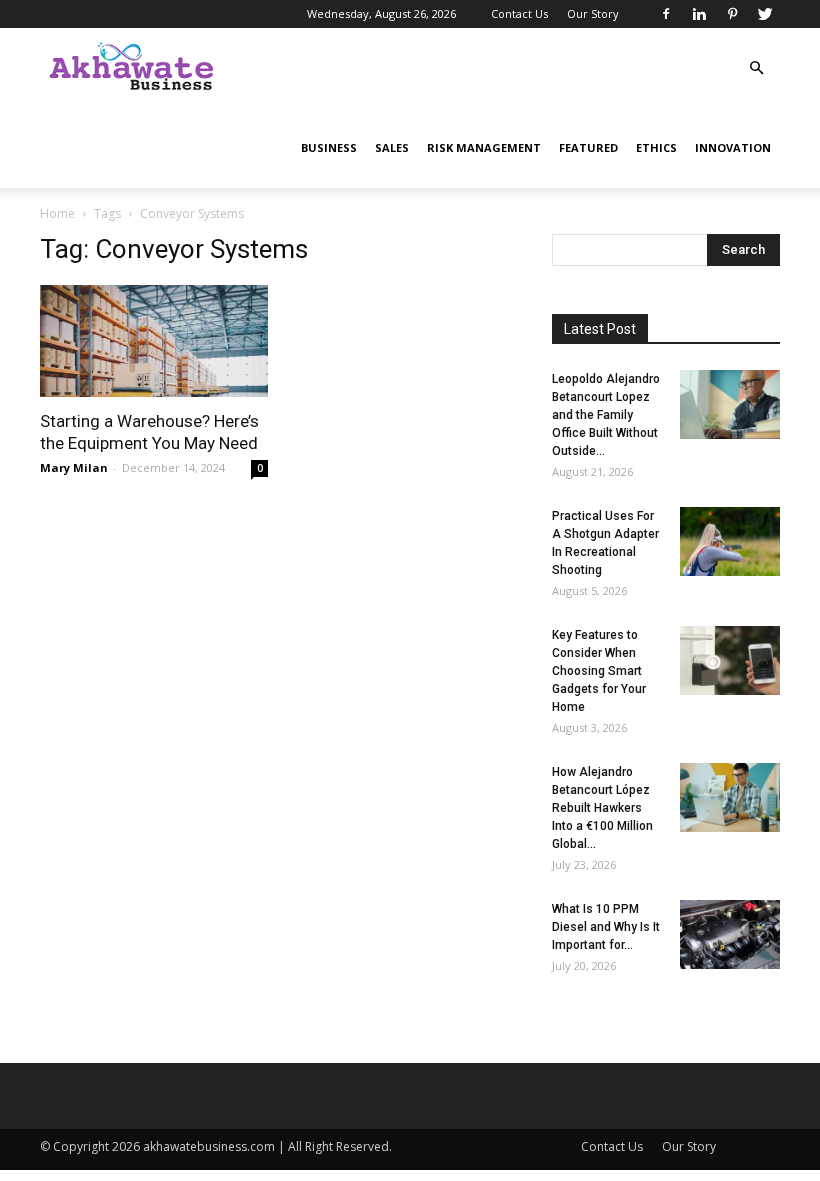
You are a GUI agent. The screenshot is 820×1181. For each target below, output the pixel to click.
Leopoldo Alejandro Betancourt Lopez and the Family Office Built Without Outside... (606, 415)
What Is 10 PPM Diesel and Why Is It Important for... (606, 927)
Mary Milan (74, 467)
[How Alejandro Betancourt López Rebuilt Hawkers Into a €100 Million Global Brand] (730, 797)
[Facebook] (666, 14)
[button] (756, 68)
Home (57, 213)
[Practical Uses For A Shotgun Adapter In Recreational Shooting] (730, 541)
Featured (588, 147)
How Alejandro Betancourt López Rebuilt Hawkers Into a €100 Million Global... (602, 808)
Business (329, 147)
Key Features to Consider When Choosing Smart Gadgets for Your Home (599, 671)
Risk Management (484, 147)
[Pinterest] (732, 14)
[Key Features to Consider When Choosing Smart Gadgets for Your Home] (730, 660)
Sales (392, 147)
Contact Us (519, 13)
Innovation (733, 147)
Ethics (656, 147)
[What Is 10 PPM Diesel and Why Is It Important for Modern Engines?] (730, 934)
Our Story (593, 13)
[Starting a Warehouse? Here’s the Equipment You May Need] (154, 341)
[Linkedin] (699, 14)
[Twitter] (765, 14)
